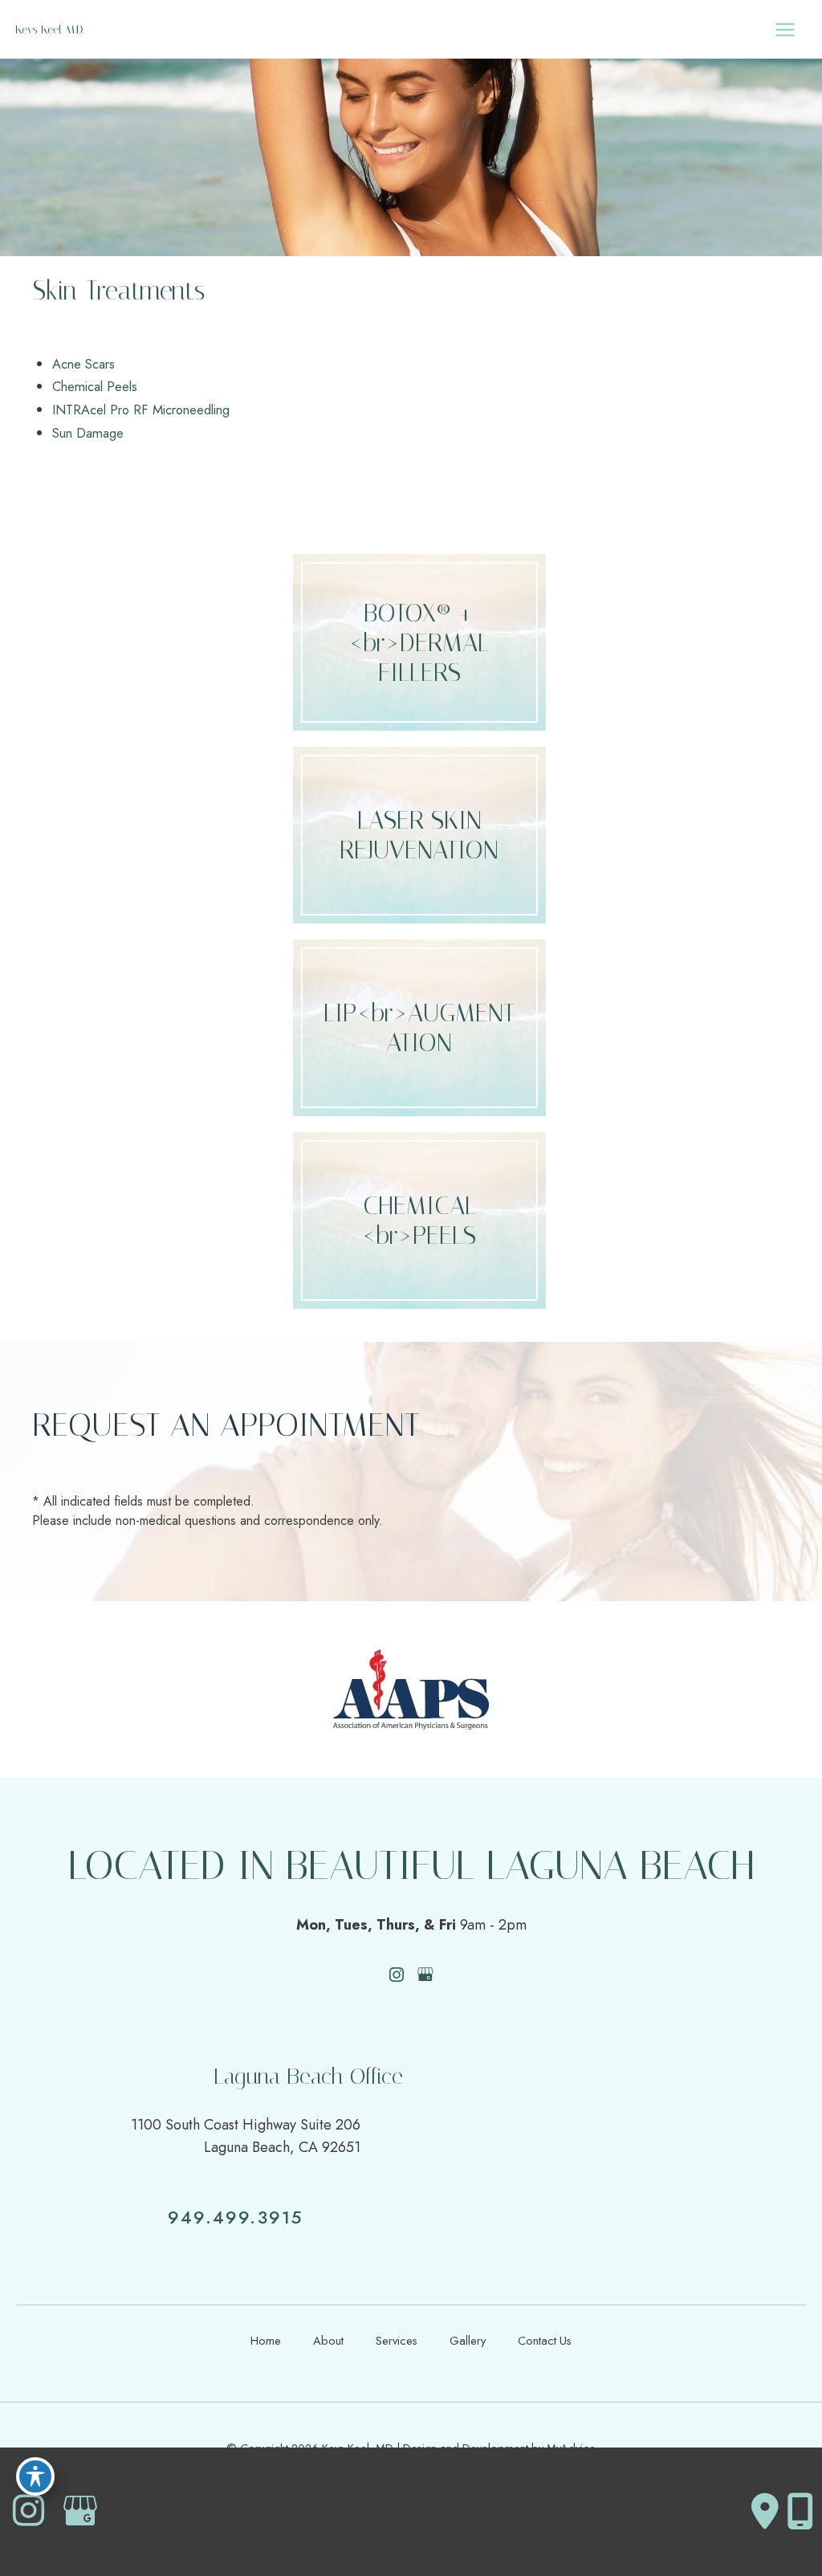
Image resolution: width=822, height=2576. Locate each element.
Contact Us (545, 2340)
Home (266, 2340)
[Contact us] (765, 2512)
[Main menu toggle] (785, 29)
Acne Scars (83, 364)
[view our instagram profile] (397, 1975)
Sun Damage (88, 433)
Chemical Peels (95, 386)
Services (397, 2340)
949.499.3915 (235, 2217)
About (328, 2340)
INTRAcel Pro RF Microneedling (141, 410)
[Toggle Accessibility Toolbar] (35, 2476)
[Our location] (800, 2512)
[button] (419, 642)
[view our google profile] (426, 1975)
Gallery (468, 2340)
